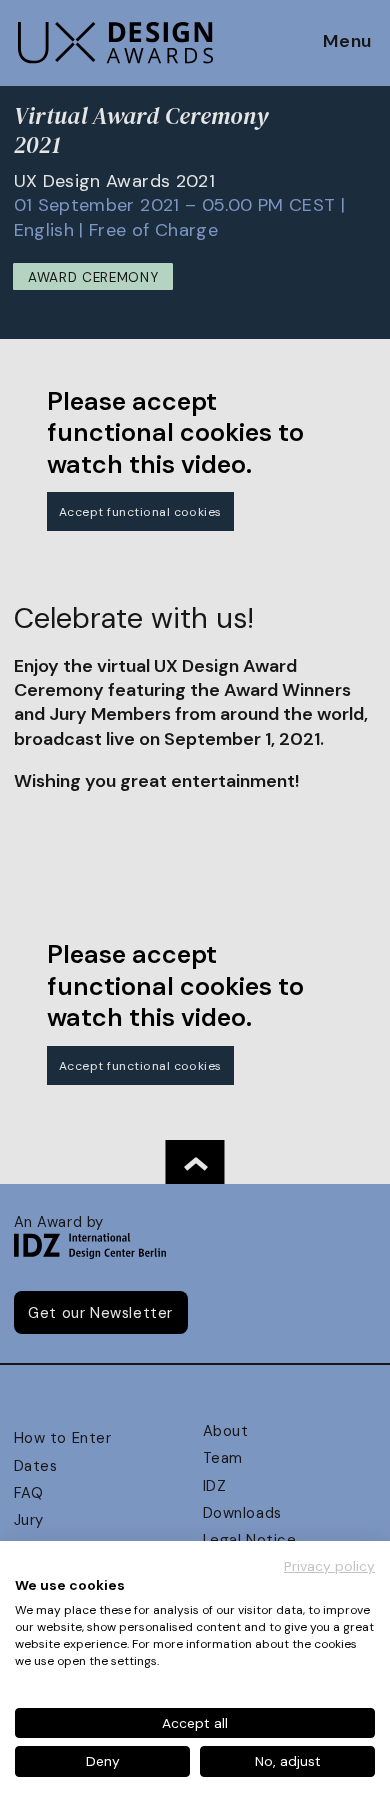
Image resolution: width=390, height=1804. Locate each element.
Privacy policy (329, 1566)
